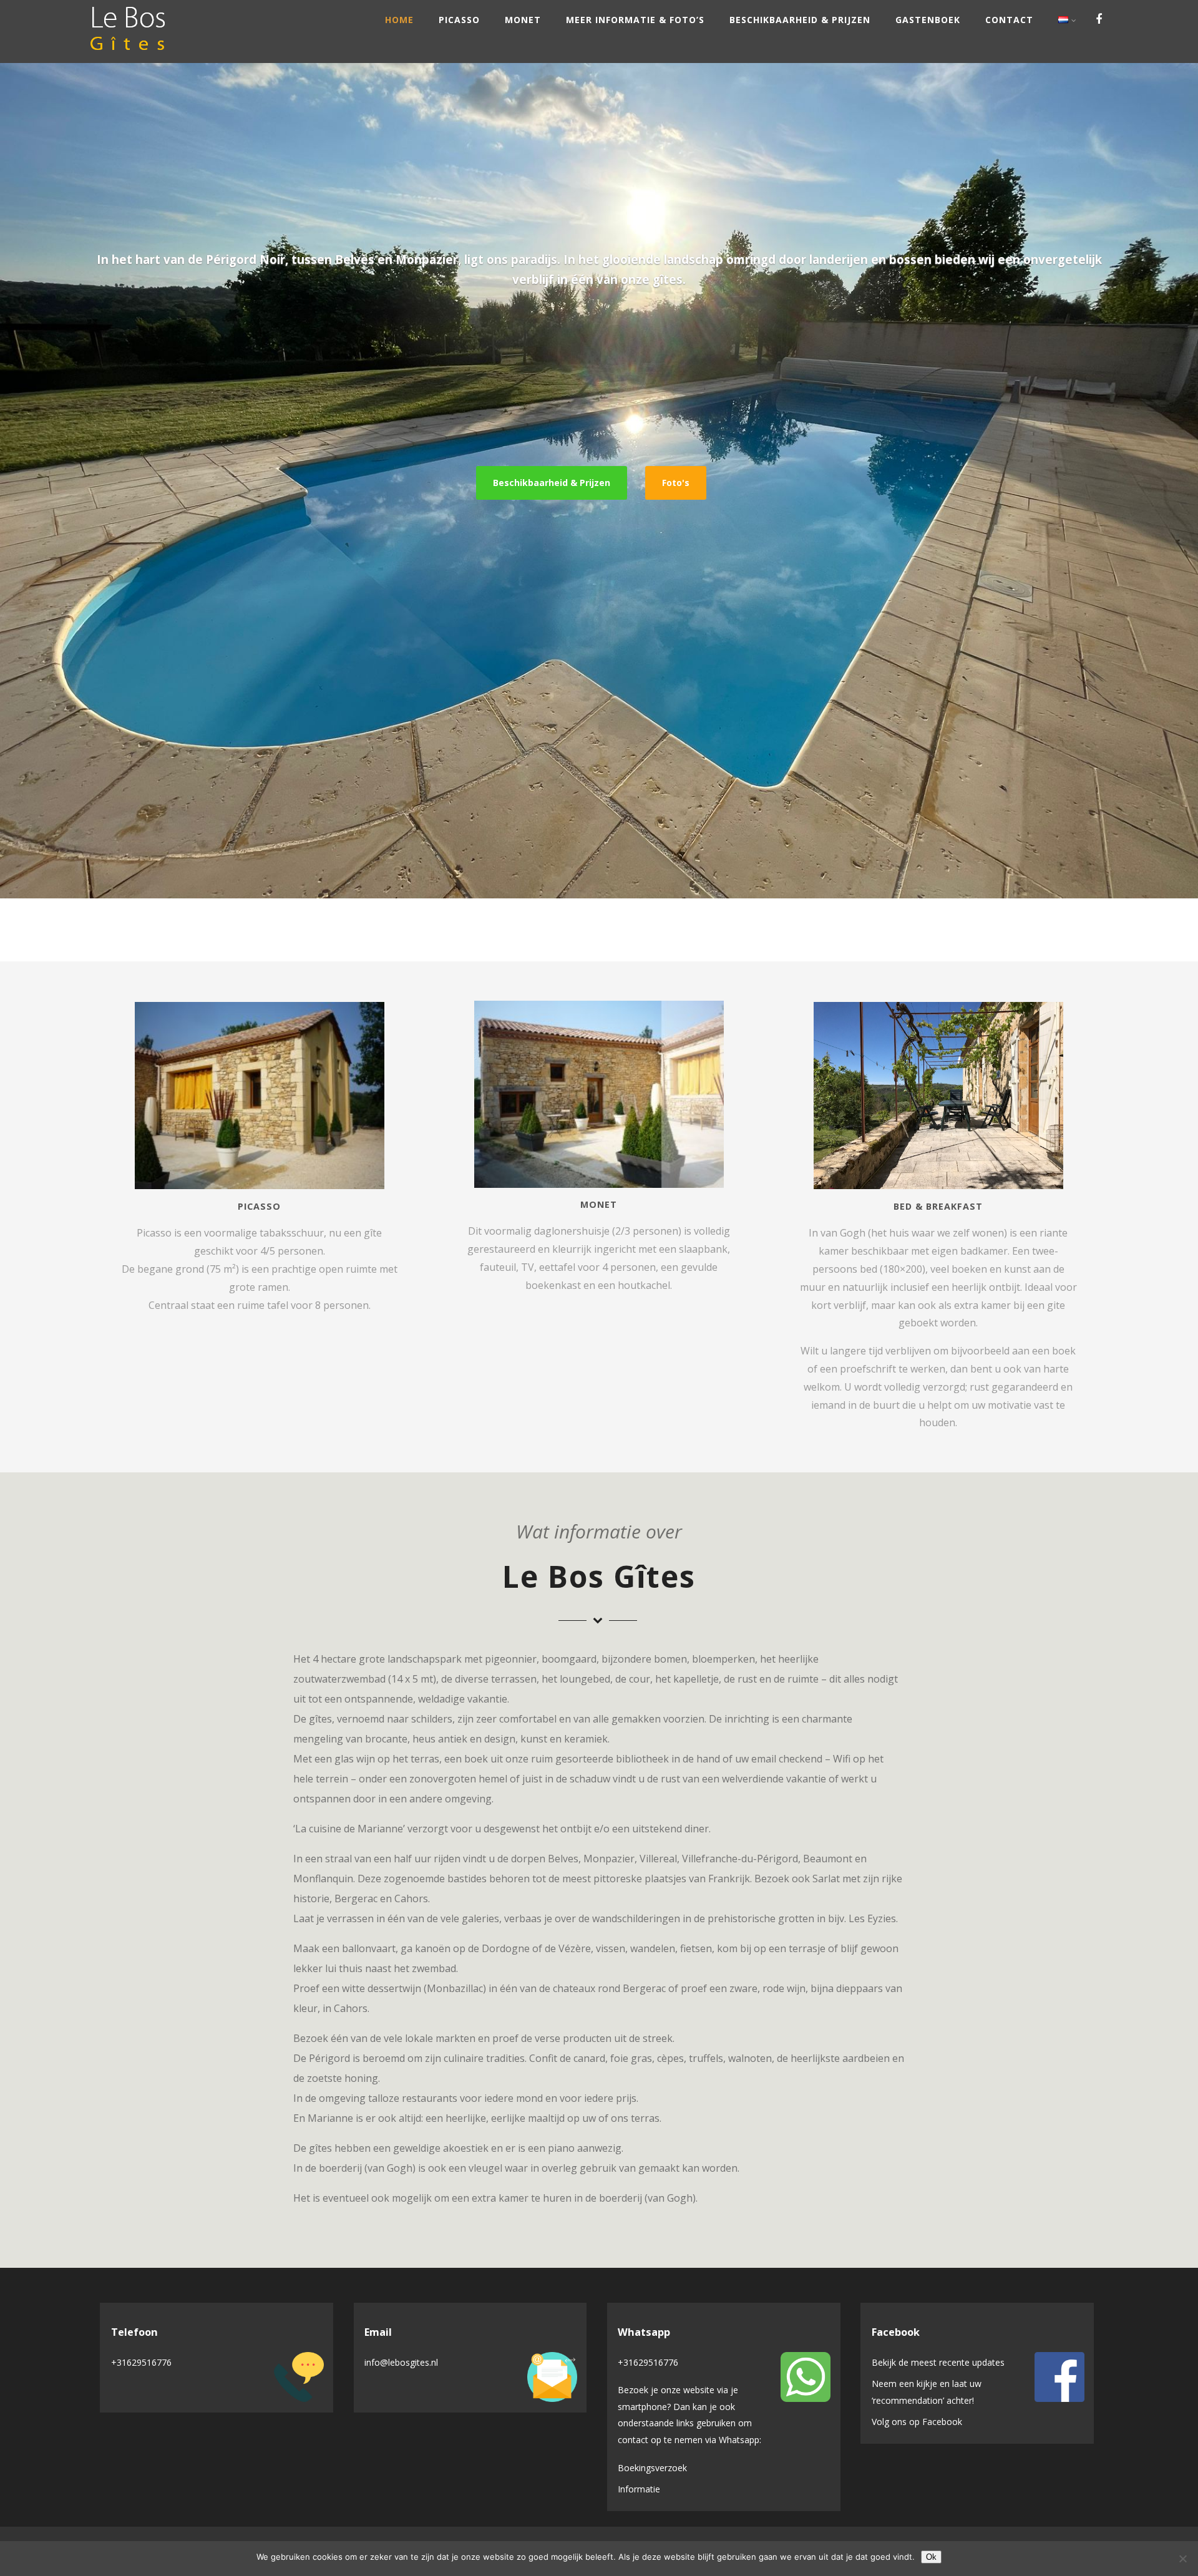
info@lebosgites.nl (401, 2362)
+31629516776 (141, 2362)
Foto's (676, 483)
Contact (1009, 20)
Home (399, 20)
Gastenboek (928, 20)
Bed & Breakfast (938, 1206)
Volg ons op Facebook (917, 2422)
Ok (931, 2557)
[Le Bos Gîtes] (128, 56)
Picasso (459, 20)
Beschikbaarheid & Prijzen (800, 20)
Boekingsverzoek (652, 2468)
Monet (523, 20)
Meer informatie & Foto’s (635, 20)
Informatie (639, 2489)
